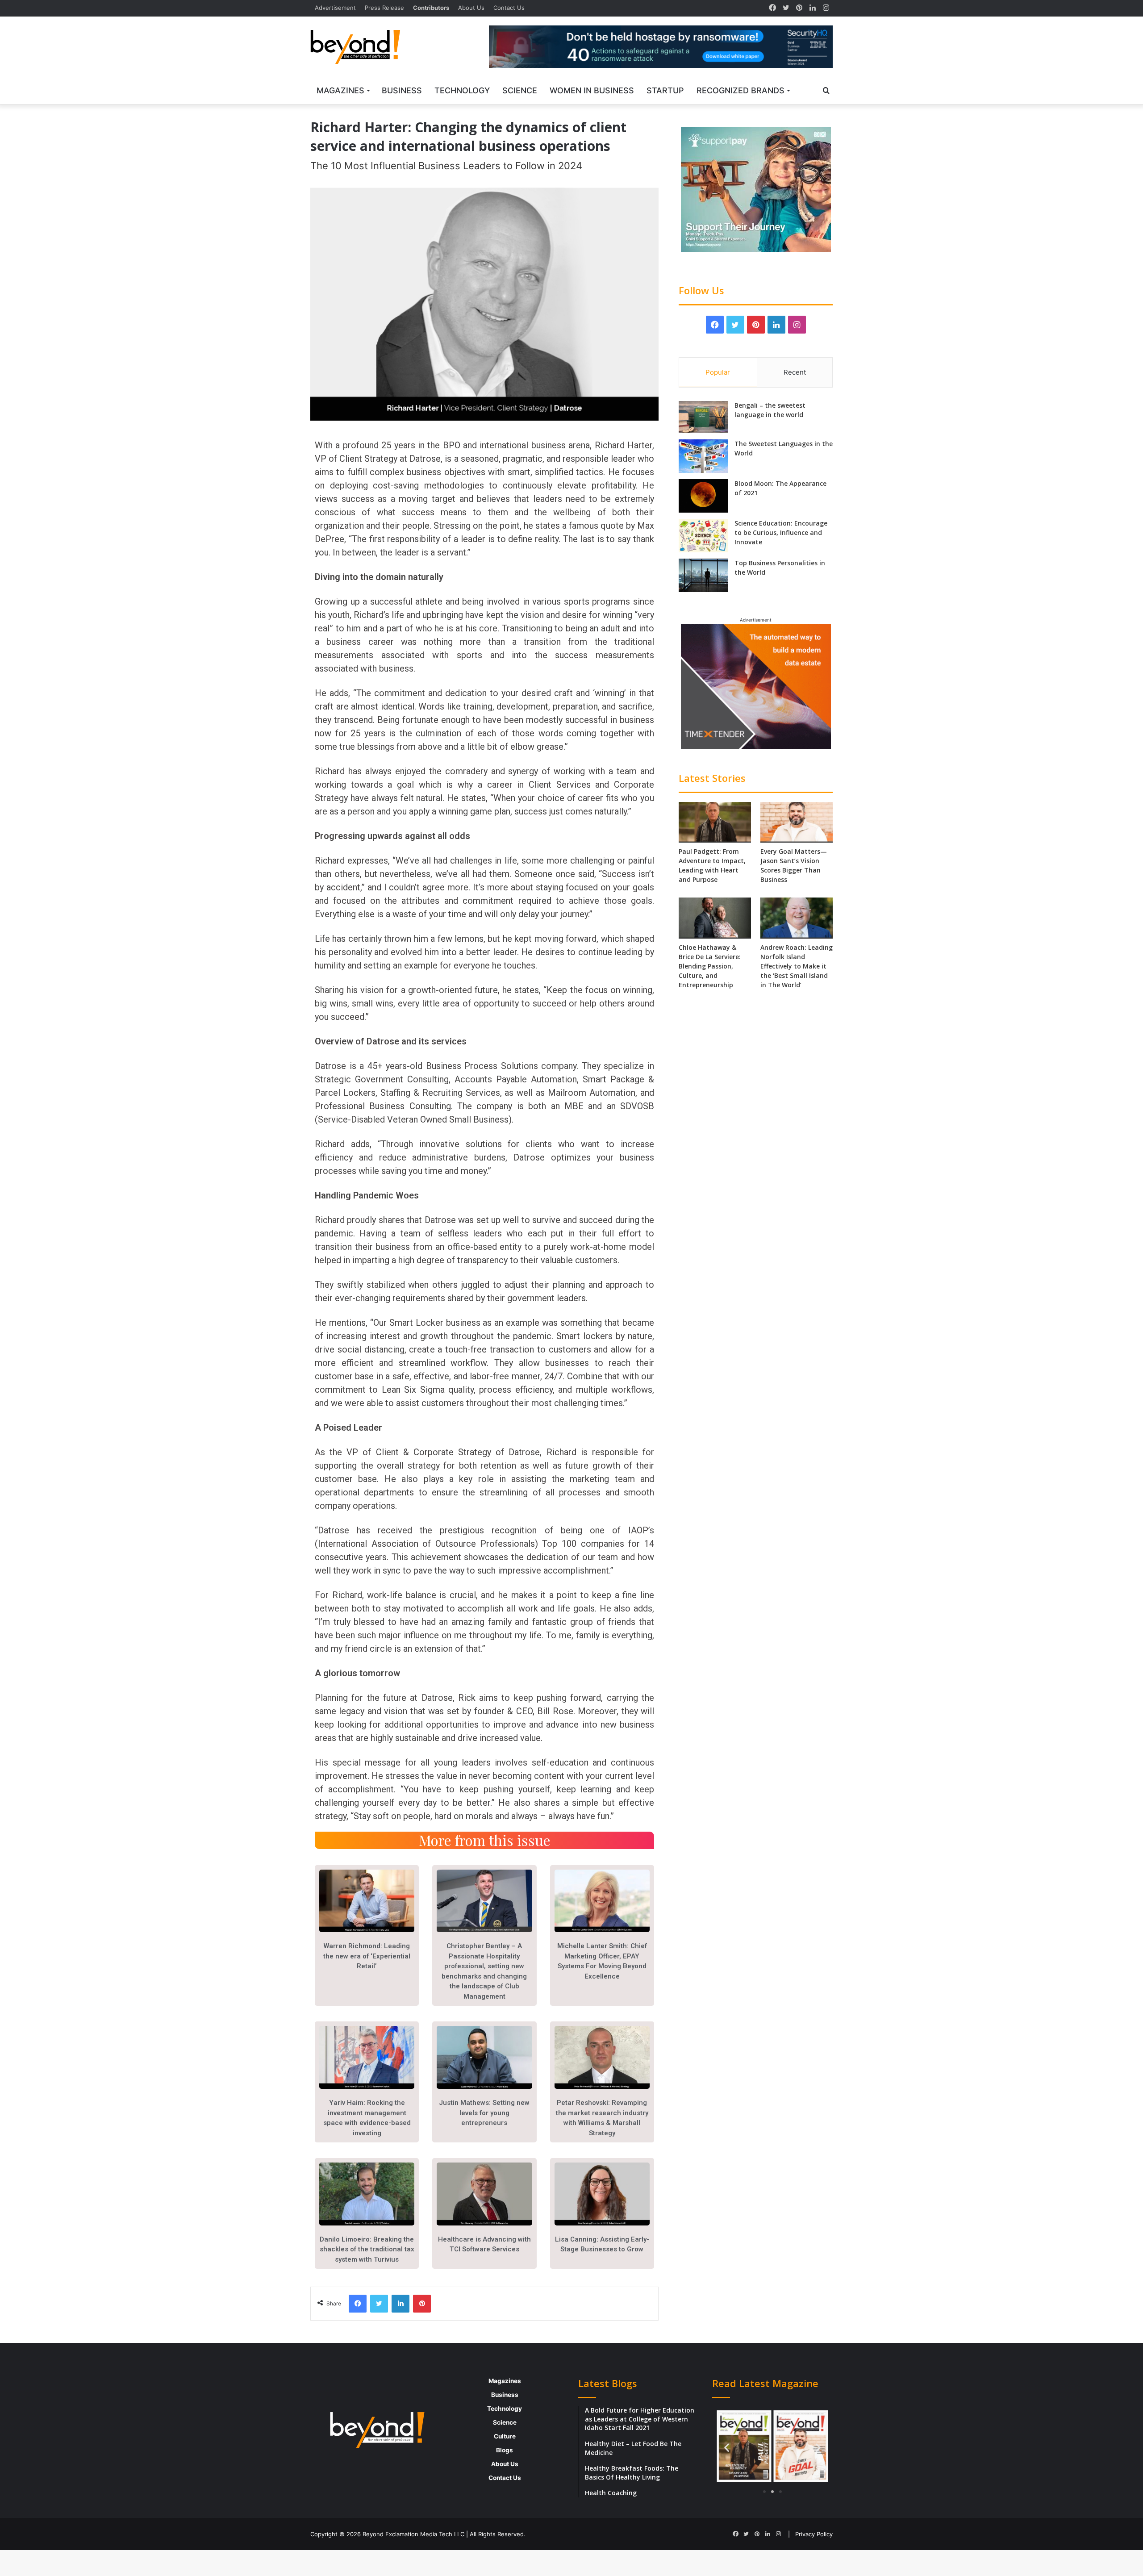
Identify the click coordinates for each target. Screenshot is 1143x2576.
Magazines (340, 90)
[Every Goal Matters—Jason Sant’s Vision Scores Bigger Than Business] (797, 822)
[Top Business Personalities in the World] (703, 575)
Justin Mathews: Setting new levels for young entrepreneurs (484, 2113)
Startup (665, 90)
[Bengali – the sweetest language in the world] (703, 417)
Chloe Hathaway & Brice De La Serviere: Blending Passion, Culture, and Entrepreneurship (710, 966)
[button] (727, 2448)
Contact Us (509, 8)
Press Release (384, 8)
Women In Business (592, 90)
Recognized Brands (740, 90)
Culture (505, 2436)
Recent (795, 372)
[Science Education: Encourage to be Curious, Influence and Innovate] (703, 536)
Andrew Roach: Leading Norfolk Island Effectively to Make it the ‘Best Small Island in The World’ (797, 966)
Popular (718, 372)
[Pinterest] (799, 8)
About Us (471, 8)
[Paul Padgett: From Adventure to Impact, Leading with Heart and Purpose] (715, 822)
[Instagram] (826, 8)
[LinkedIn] (813, 8)
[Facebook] (772, 8)
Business (402, 90)
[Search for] (826, 91)
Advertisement (335, 8)
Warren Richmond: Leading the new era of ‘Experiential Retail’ (367, 1956)
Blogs (505, 2450)
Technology (462, 90)
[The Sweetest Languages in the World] (703, 456)
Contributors (431, 8)
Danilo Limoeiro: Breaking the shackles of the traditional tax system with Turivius (367, 2249)
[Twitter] (786, 8)
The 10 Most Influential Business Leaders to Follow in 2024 (446, 166)
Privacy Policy (814, 2534)
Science (520, 90)
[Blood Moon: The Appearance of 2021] (703, 496)
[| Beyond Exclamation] (355, 47)
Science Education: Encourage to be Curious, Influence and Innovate (781, 532)
